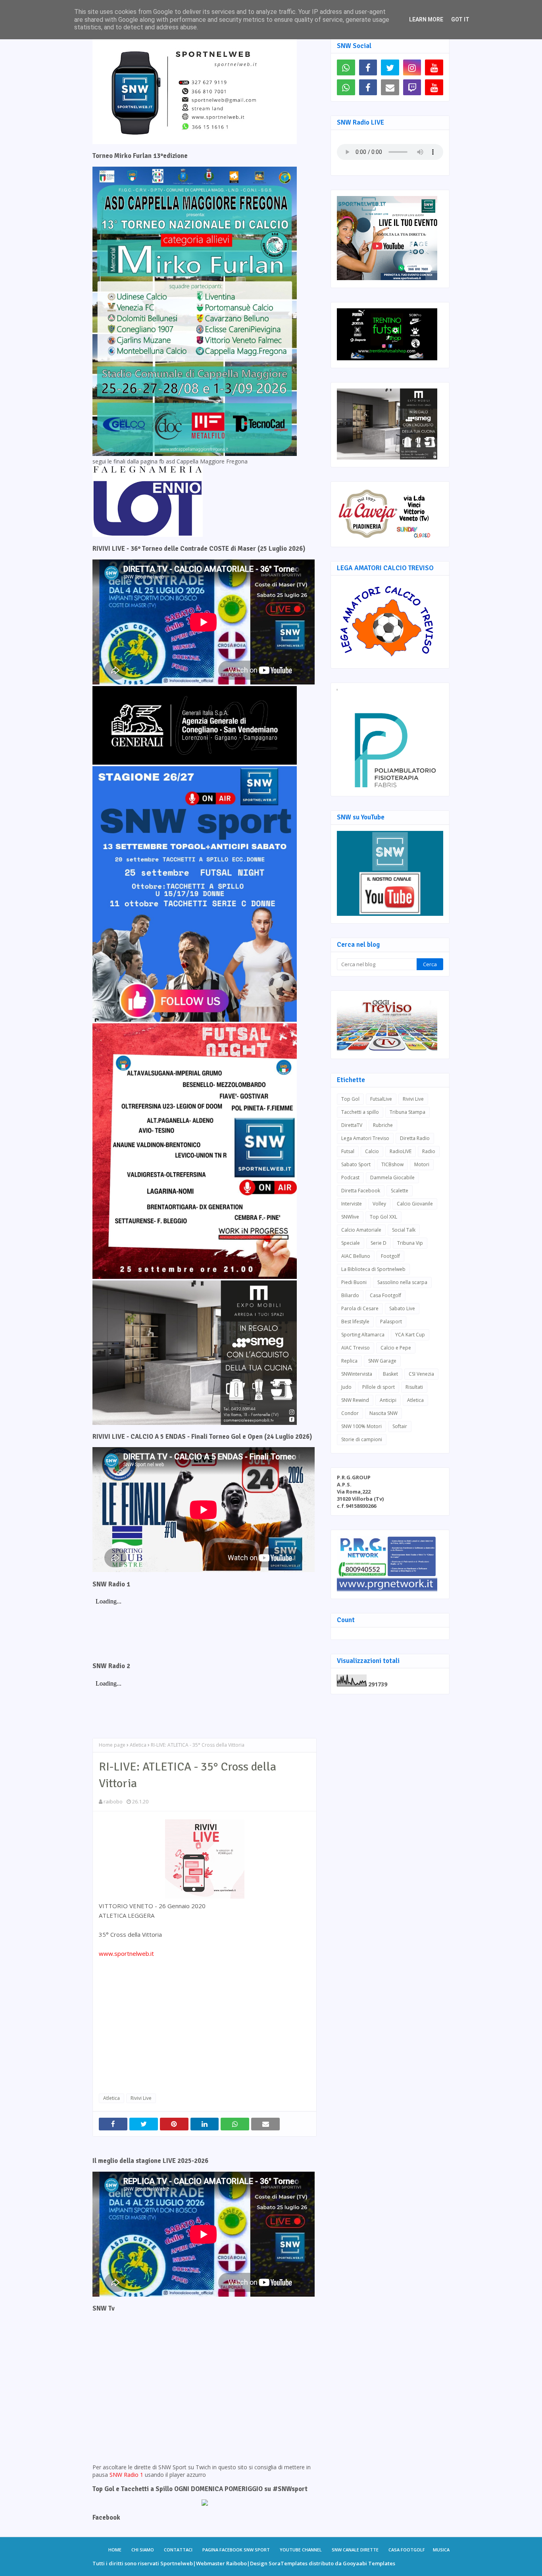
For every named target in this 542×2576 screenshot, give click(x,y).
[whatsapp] (346, 67)
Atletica (138, 1745)
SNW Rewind (355, 1400)
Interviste (352, 1204)
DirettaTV (352, 1125)
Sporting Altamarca (363, 1335)
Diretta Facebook (361, 1191)
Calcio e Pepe (396, 1348)
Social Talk (404, 1230)
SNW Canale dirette (355, 2550)
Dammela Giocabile (392, 1177)
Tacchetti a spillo (360, 1112)
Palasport (391, 1322)
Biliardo (350, 1295)
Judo (346, 1387)
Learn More (426, 19)
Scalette (400, 1191)
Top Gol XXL (383, 1217)
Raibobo (236, 2563)
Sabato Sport (356, 1164)
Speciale (351, 1243)
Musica (441, 2550)
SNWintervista (357, 1374)
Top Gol (350, 1099)
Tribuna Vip (410, 1243)
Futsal (348, 1151)
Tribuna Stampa (407, 1112)
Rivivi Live (141, 2098)
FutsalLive (381, 1099)
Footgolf (390, 1256)
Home (115, 2550)
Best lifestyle (355, 1322)
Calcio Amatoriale (361, 1230)
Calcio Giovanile (415, 1204)
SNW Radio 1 (126, 2475)
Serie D (379, 1243)
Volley (379, 1204)
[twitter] (390, 67)
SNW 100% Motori (361, 1426)
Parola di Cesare (360, 1308)
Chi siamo (143, 2550)
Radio (429, 1151)
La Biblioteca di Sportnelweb (373, 1269)
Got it (460, 19)
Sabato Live (402, 1308)
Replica (349, 1361)
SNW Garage (382, 1361)
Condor (350, 1413)
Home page (112, 1745)
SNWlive (350, 1217)
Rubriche (383, 1125)
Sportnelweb (177, 2563)
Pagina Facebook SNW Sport (236, 2550)
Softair (400, 1426)
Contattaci (178, 2550)
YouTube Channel (301, 2550)
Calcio (372, 1151)
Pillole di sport (379, 1387)
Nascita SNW (383, 1413)
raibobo (113, 1801)
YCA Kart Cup (410, 1335)
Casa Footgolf (385, 1295)
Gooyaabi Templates (369, 2563)
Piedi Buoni (354, 1282)
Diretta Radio (415, 1138)
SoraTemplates (288, 2563)
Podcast (350, 1177)
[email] (390, 87)
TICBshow (392, 1164)
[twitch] (412, 87)
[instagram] (412, 67)
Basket (390, 1374)
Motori (422, 1164)
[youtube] (434, 67)
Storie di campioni (362, 1439)
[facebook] (368, 67)
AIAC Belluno (356, 1256)
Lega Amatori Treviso (365, 1138)
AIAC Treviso (356, 1348)
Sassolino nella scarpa (402, 1282)
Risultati (414, 1387)
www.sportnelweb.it (127, 1953)
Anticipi (388, 1400)
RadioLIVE (401, 1151)
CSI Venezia (421, 1374)
